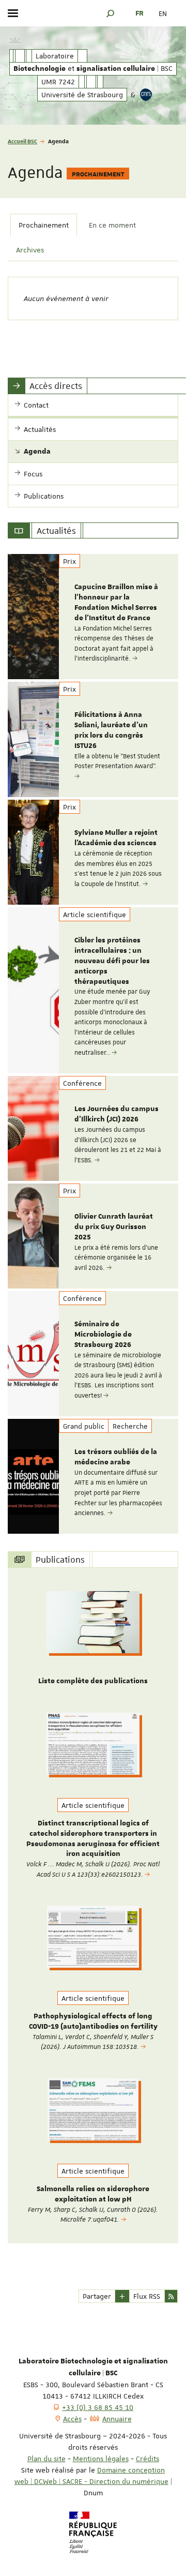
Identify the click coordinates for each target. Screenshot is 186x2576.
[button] (111, 13)
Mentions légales (101, 2459)
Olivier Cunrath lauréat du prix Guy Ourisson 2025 (114, 1227)
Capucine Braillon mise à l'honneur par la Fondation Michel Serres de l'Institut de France (116, 602)
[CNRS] (146, 95)
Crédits (148, 2459)
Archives (30, 250)
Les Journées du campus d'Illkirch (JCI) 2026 (117, 1114)
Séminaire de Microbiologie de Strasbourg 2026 (103, 1335)
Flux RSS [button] (147, 2296)
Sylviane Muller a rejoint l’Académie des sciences (116, 838)
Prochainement (44, 225)
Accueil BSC (22, 141)
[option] (93, 617)
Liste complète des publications (93, 1681)
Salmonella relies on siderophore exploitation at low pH (93, 2194)
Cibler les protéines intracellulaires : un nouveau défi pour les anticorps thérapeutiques (112, 961)
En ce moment (112, 225)
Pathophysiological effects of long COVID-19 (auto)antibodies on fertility (93, 2021)
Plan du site (47, 2459)
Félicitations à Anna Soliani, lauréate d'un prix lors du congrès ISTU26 (111, 730)
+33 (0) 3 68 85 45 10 (98, 2407)
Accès (72, 2419)
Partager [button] (97, 2296)
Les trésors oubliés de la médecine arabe (116, 1457)
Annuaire (117, 2419)
